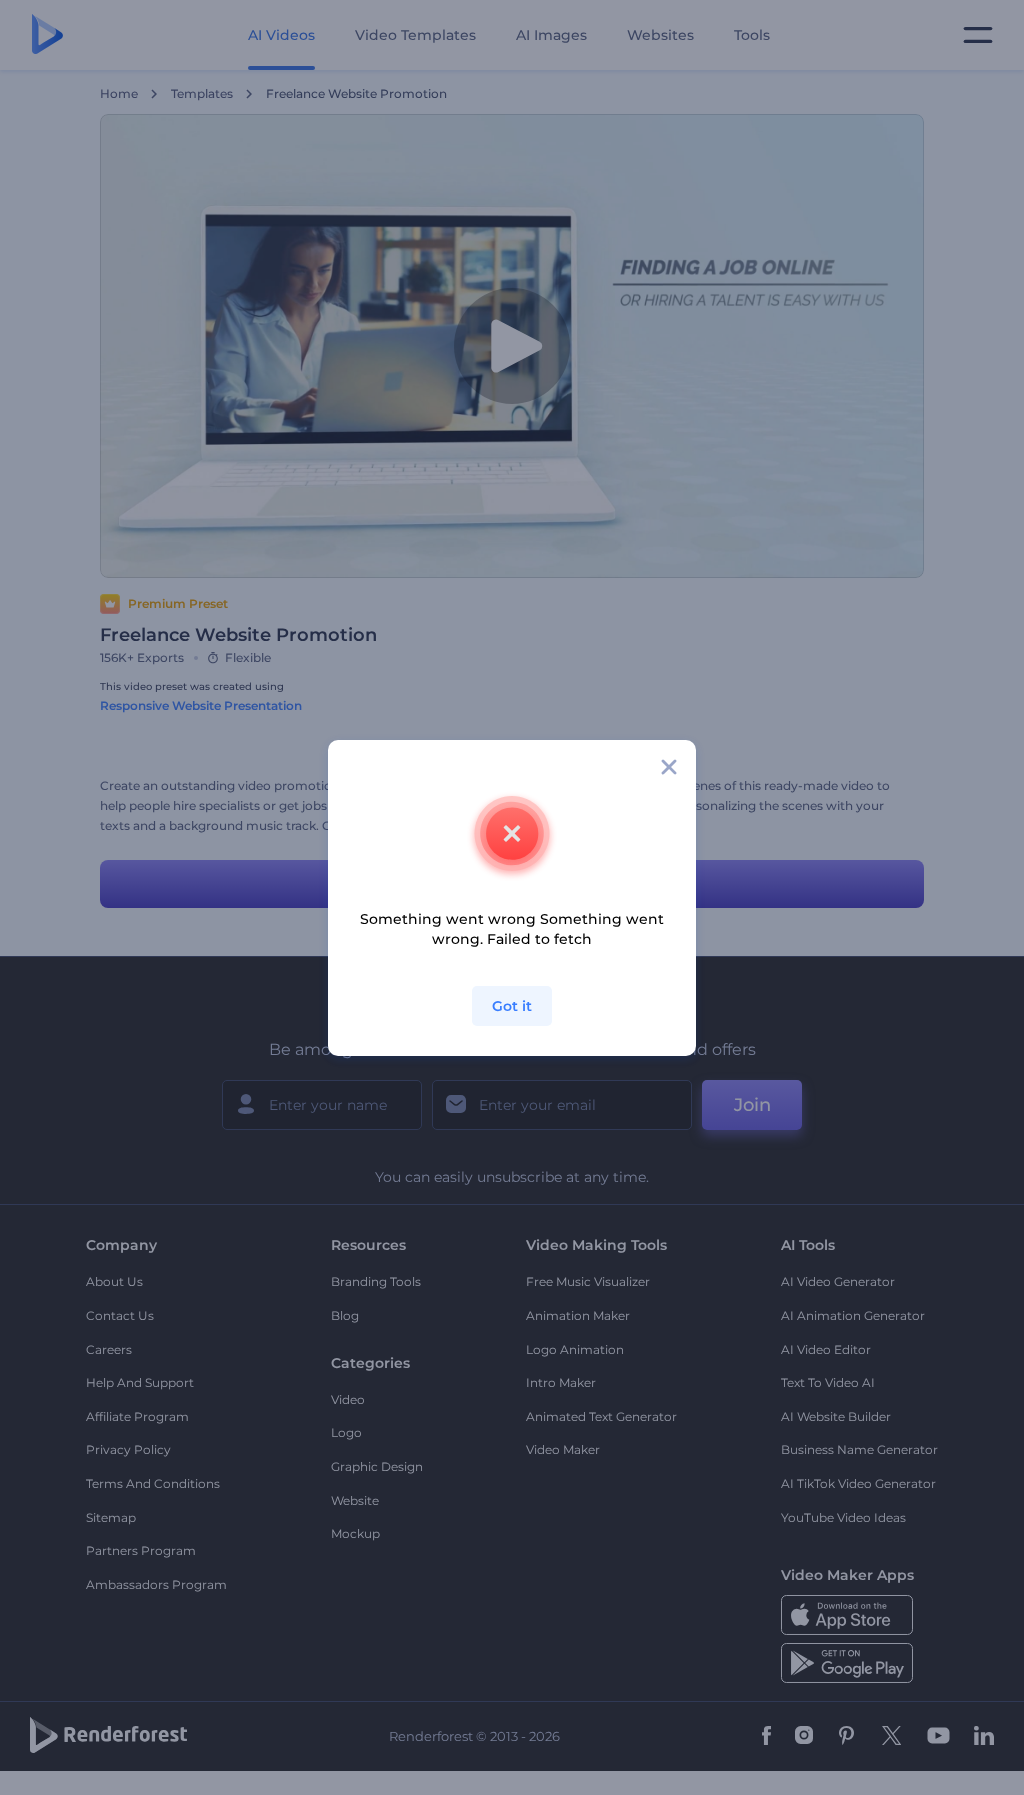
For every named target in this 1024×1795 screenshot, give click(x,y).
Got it (512, 1006)
